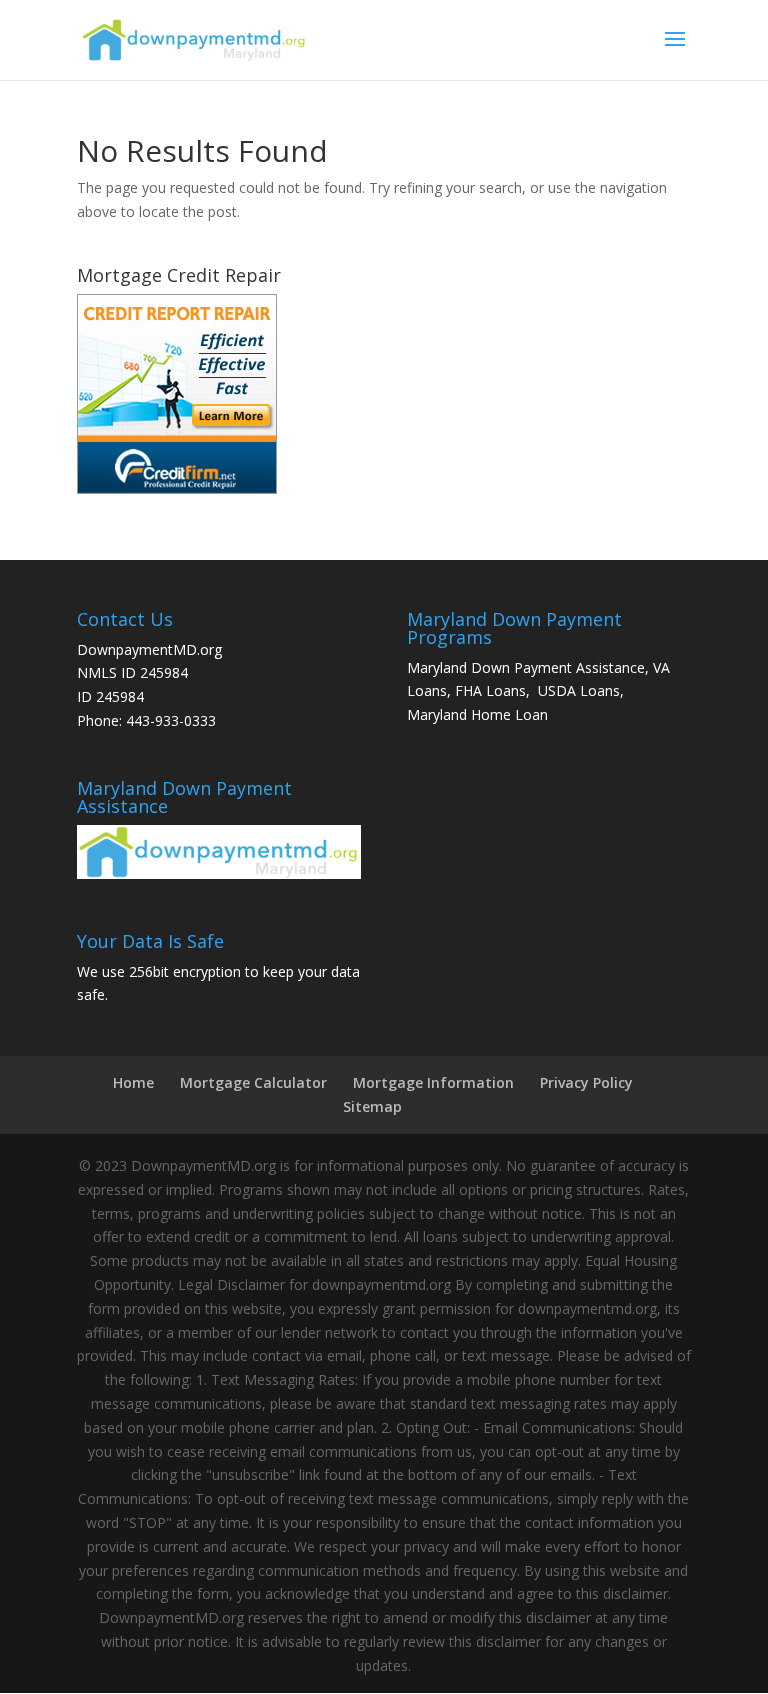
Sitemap (372, 1106)
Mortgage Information (433, 1082)
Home (133, 1082)
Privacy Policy (586, 1082)
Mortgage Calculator (253, 1082)
